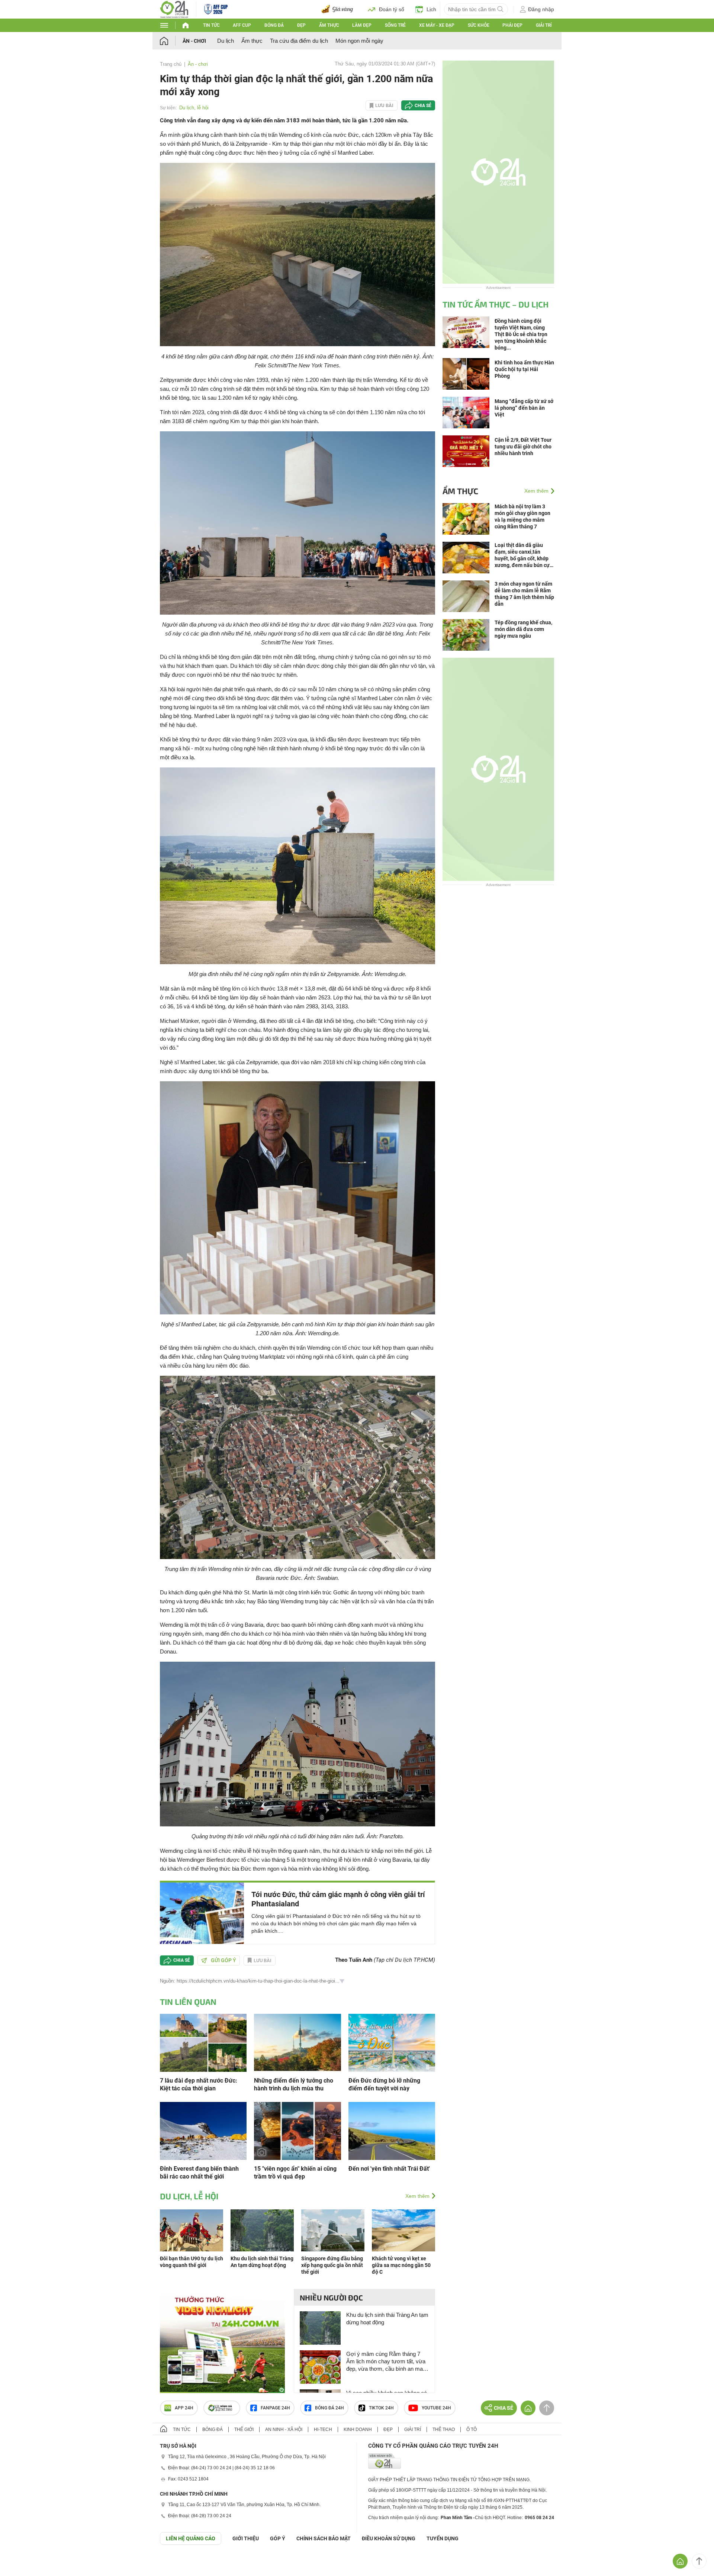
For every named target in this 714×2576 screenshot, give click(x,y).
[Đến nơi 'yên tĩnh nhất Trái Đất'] (392, 2130)
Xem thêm (417, 2196)
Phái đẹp (512, 25)
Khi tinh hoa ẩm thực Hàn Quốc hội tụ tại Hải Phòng (524, 369)
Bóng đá (274, 25)
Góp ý (278, 2538)
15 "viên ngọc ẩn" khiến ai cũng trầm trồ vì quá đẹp (295, 2173)
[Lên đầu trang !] (699, 2561)
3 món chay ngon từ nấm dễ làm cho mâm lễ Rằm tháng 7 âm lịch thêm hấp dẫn (524, 594)
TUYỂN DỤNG (443, 2538)
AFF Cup (242, 25)
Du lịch (226, 41)
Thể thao (444, 2430)
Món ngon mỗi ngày (359, 41)
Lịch (431, 9)
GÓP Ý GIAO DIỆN (22, 2563)
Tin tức (211, 25)
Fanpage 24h (275, 2408)
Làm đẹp (362, 25)
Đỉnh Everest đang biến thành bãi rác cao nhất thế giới (199, 2173)
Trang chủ (171, 64)
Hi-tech (323, 2430)
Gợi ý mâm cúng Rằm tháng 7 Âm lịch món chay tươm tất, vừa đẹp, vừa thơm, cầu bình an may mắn (386, 2362)
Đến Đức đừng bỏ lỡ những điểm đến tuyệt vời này (384, 2084)
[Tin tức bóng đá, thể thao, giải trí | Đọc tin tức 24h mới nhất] (174, 9)
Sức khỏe (479, 25)
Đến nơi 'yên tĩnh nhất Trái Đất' (389, 2169)
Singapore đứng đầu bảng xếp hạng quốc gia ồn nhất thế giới (332, 2265)
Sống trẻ (395, 25)
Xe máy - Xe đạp (437, 25)
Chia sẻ (423, 106)
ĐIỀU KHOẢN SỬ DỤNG (389, 2538)
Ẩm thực (329, 25)
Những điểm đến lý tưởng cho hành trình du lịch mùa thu (294, 2084)
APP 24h (184, 2408)
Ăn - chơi (194, 41)
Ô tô (472, 2430)
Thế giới (244, 2430)
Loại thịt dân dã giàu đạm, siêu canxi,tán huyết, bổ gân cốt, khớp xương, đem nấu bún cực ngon (523, 555)
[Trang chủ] (171, 41)
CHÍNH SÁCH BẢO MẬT (324, 2538)
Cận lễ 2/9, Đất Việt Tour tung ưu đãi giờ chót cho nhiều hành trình (523, 447)
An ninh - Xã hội (284, 2430)
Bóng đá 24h (329, 2408)
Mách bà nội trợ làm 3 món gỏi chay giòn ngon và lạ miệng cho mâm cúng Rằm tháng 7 (522, 516)
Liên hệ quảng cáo (191, 2538)
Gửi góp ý (223, 1960)
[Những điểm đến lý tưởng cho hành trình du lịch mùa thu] (297, 2042)
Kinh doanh (358, 2430)
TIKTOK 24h (381, 2408)
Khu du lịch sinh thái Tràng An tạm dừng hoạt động (387, 2319)
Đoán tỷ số (392, 9)
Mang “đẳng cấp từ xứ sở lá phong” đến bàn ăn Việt (524, 408)
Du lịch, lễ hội (194, 108)
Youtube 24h (436, 2408)
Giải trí (544, 25)
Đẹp (301, 25)
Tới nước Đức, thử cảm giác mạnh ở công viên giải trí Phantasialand (338, 1899)
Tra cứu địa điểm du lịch (299, 41)
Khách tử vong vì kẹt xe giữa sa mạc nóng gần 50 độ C (401, 2265)
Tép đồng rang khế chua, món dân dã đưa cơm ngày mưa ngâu (523, 629)
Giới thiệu (246, 2538)
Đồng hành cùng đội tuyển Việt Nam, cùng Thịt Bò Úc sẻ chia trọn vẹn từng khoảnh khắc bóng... (521, 334)
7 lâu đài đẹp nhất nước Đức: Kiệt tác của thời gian (199, 2084)
